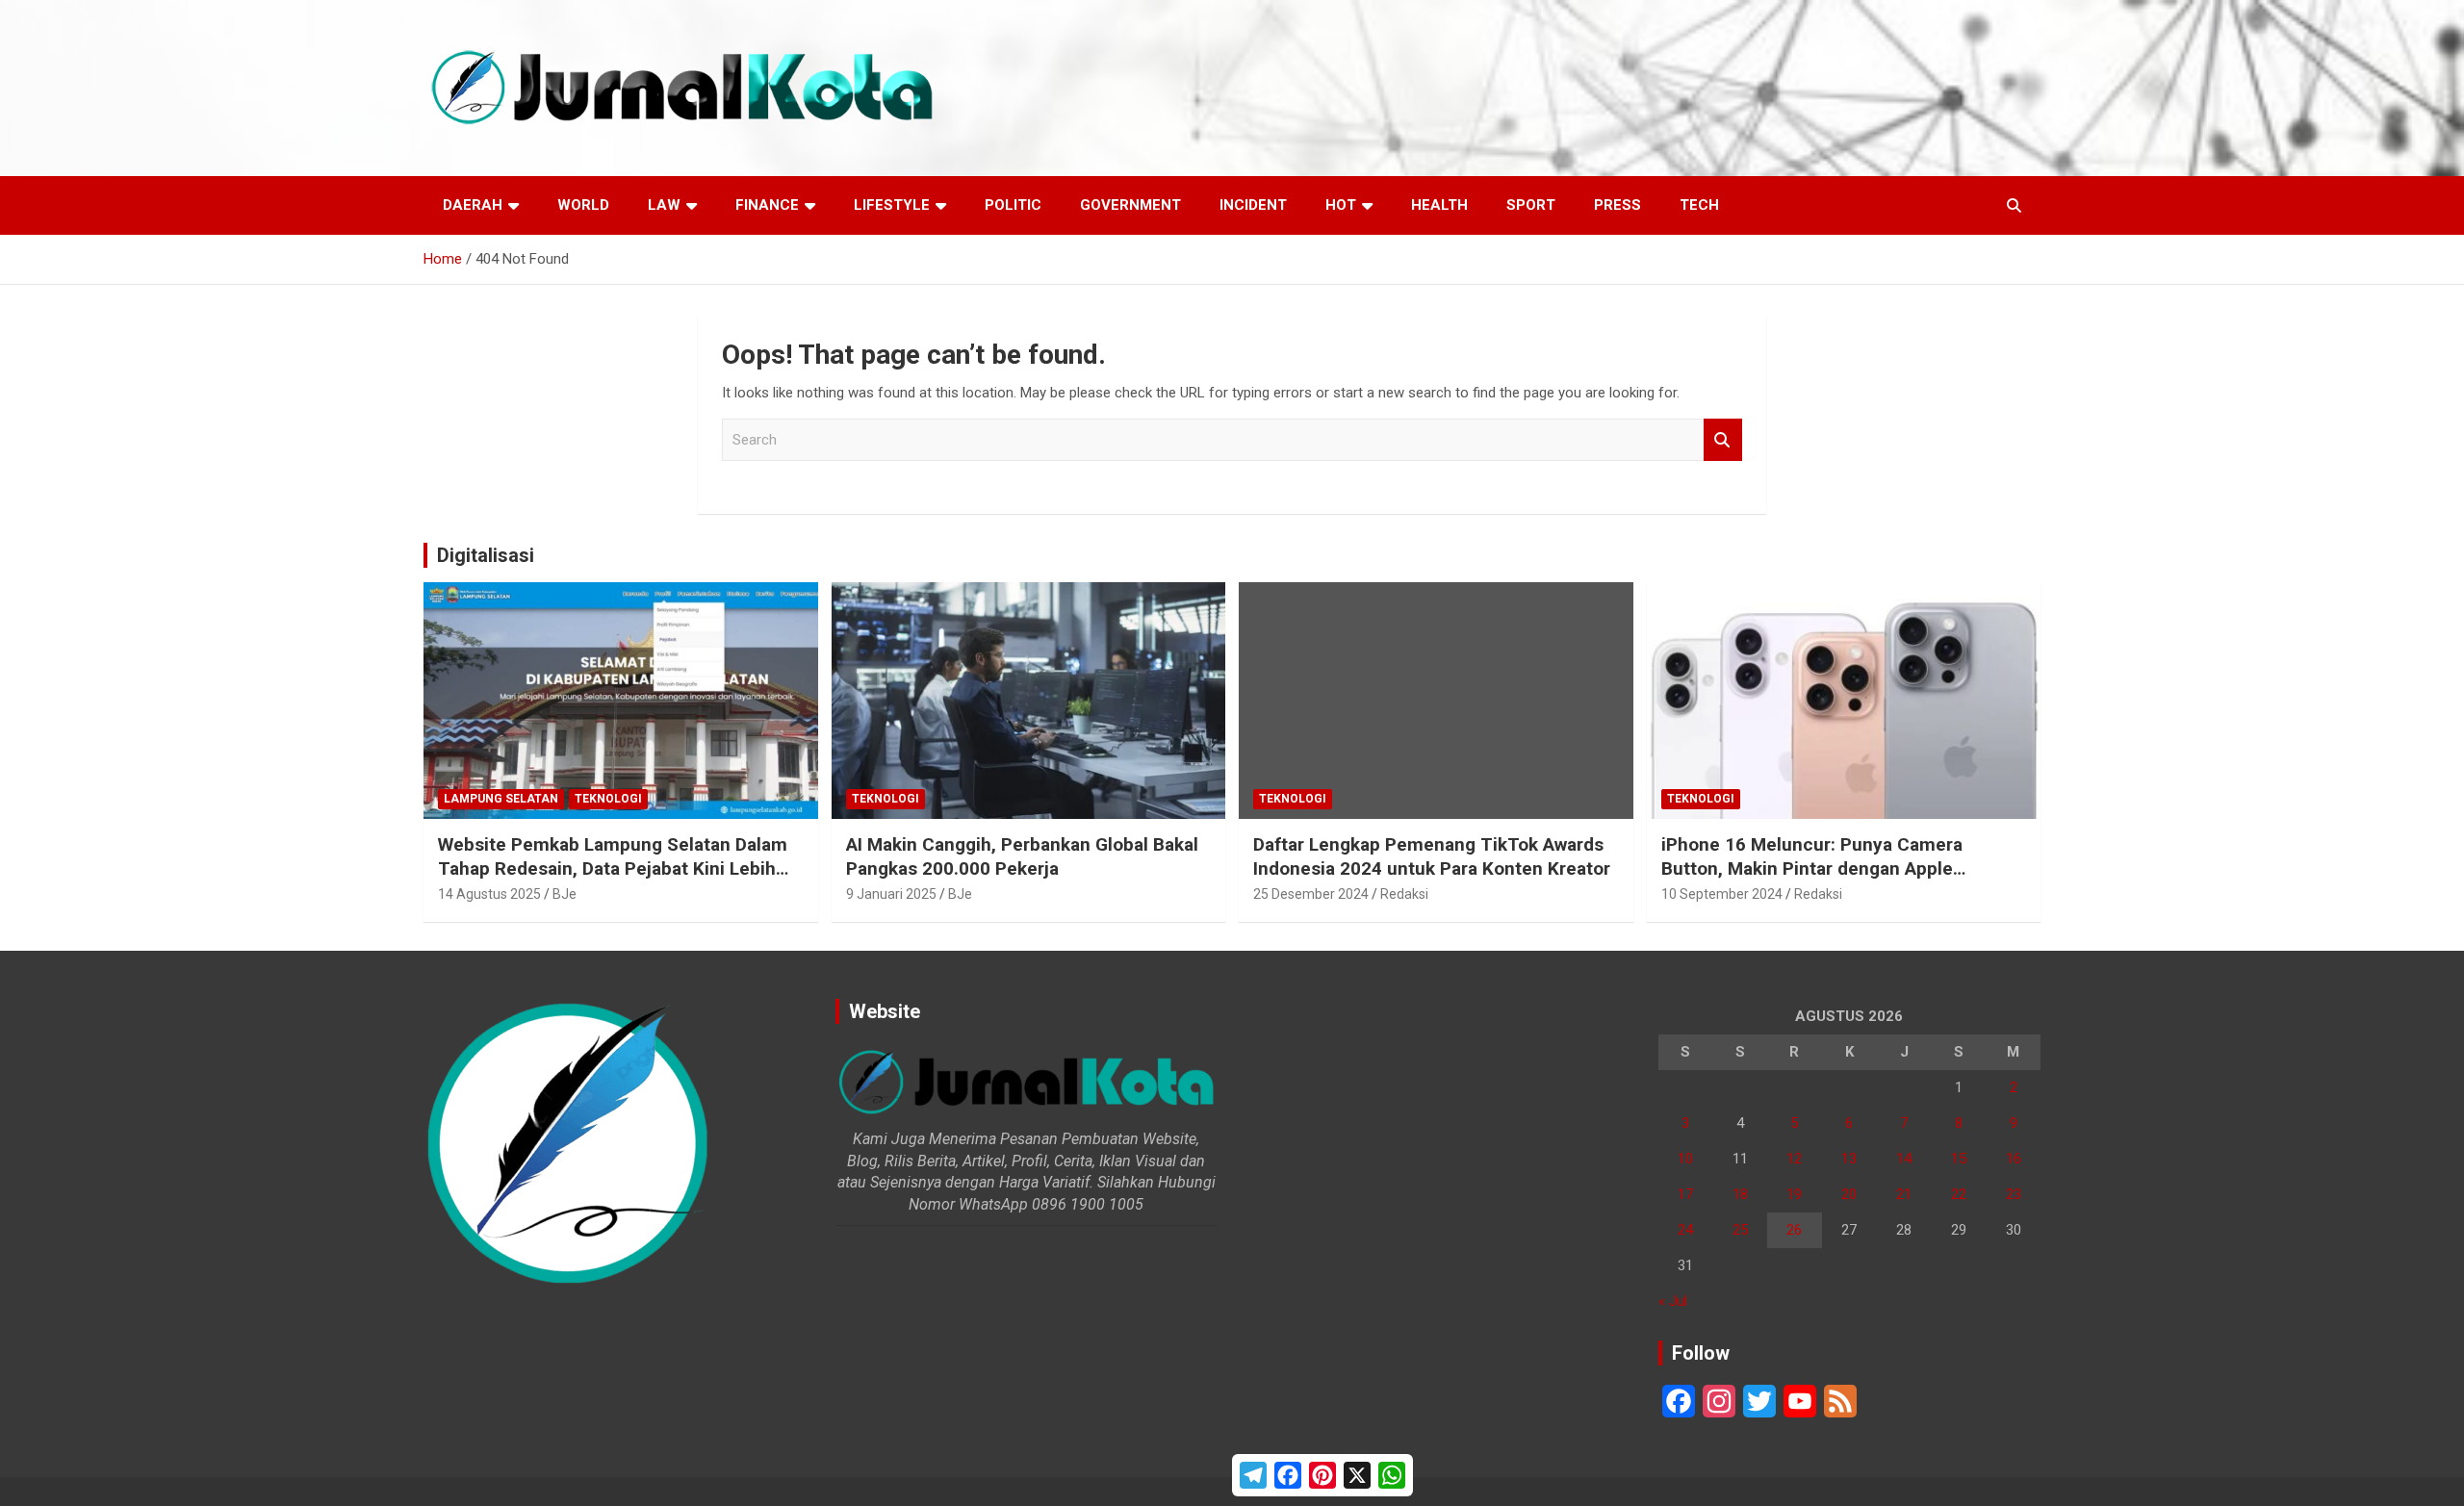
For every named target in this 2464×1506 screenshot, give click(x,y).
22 (1959, 1194)
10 (1685, 1159)
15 (1959, 1159)
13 (1849, 1159)
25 (1740, 1230)
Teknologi (608, 799)
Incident (1253, 205)
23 (2014, 1194)
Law (664, 205)
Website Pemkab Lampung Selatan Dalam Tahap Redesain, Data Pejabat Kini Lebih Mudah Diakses (613, 868)
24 (1685, 1230)
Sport (1531, 205)
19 (1794, 1194)
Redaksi (1404, 894)
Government (1130, 205)
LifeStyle (892, 205)
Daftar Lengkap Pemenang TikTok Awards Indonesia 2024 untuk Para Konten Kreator (1432, 856)
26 (1794, 1230)
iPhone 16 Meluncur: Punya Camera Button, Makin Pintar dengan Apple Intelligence (1812, 868)
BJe (565, 894)
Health (1439, 205)
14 (1904, 1159)
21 (1904, 1194)
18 (1740, 1194)
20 (1849, 1194)
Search (1723, 440)
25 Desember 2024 (1311, 894)
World (583, 205)
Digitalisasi (486, 555)
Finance (767, 205)
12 (1794, 1159)
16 (2014, 1159)
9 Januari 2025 (891, 894)
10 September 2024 (1722, 894)
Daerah (473, 205)
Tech (1699, 205)
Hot (1341, 205)
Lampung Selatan (501, 799)
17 (1685, 1194)
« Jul (1673, 1301)
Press (1617, 205)
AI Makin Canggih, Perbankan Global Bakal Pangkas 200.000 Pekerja (1022, 856)
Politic (1013, 205)
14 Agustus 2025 (489, 894)
